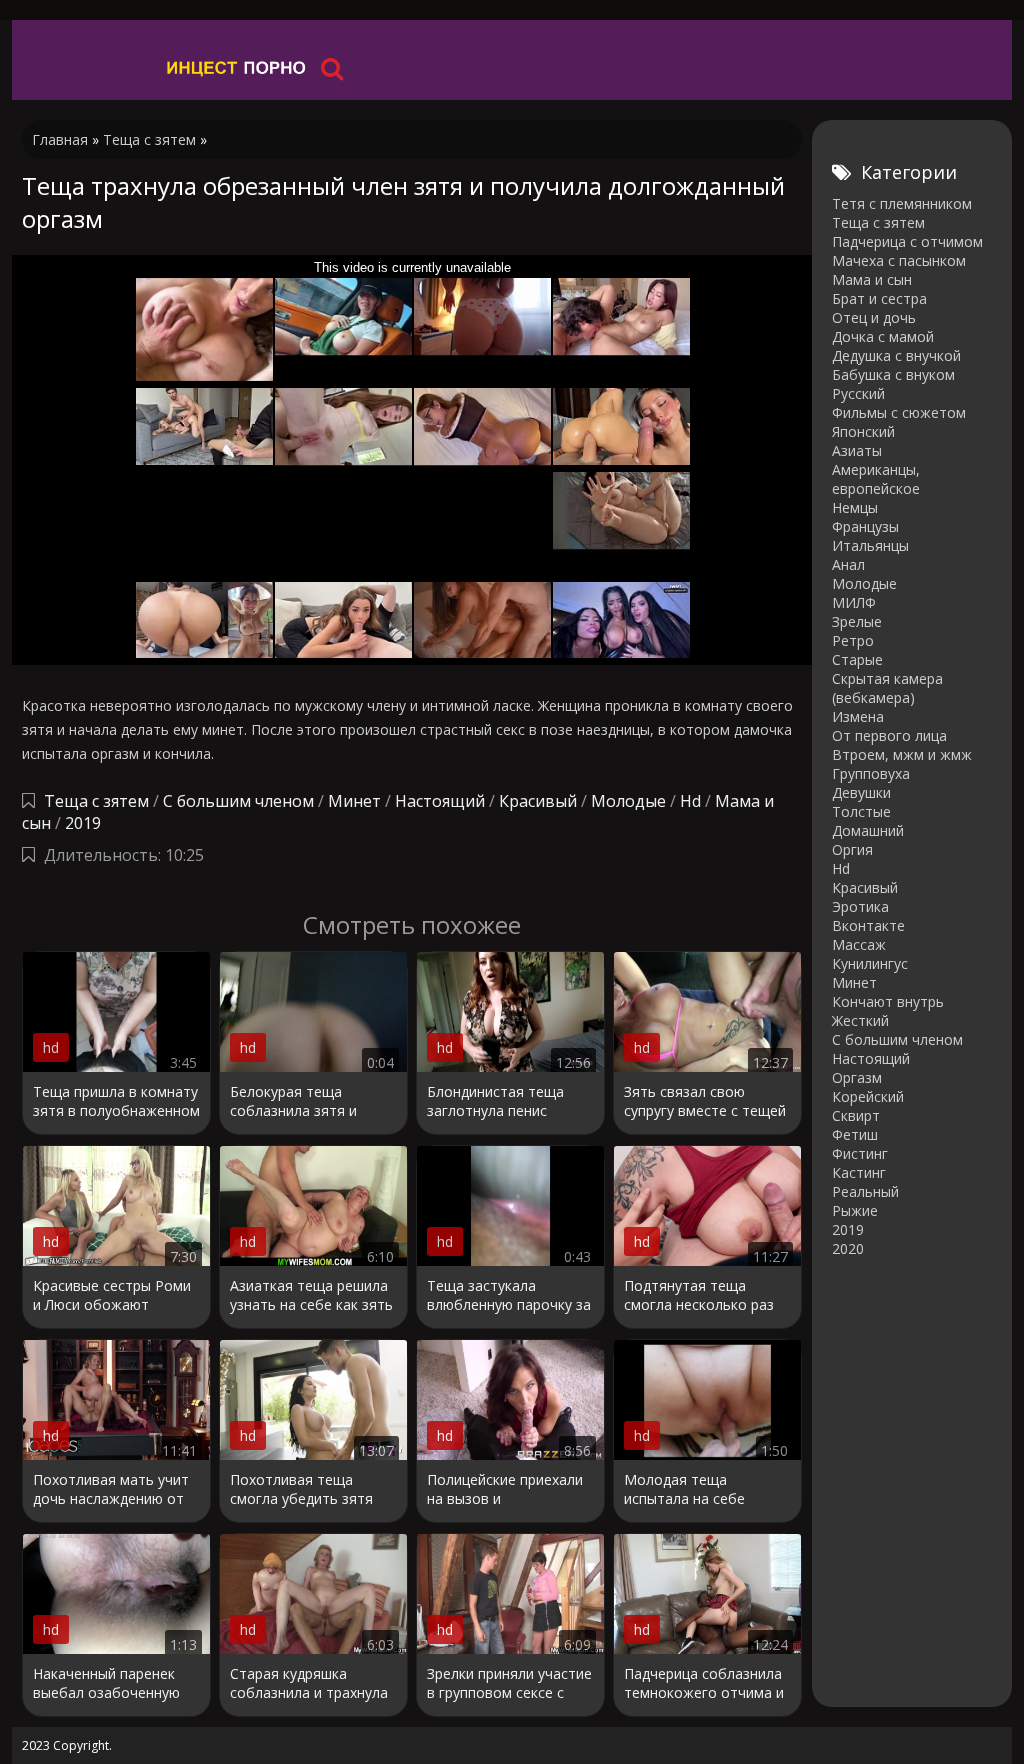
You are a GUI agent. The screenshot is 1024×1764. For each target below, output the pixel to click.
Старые (857, 659)
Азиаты (857, 450)
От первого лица (889, 735)
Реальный (865, 1191)
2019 (83, 823)
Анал (848, 564)
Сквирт (856, 1115)
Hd (690, 801)
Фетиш (855, 1134)
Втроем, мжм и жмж (902, 754)
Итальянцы (870, 545)
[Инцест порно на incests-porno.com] (237, 67)
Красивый (538, 801)
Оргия (852, 849)
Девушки (861, 792)
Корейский (868, 1096)
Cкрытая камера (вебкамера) (887, 688)
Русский (858, 393)
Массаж (859, 944)
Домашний (868, 830)
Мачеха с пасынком (899, 260)
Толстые (861, 811)
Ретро (853, 640)
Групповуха (871, 773)
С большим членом (238, 801)
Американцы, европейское (876, 479)
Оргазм (857, 1077)
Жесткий (860, 1020)
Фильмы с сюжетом (899, 412)
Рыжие (855, 1210)
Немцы (855, 507)
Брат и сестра (879, 298)
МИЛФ (854, 602)
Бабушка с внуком (893, 374)
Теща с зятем (96, 801)
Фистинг (860, 1153)
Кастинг (859, 1172)
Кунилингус (870, 963)
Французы (865, 526)
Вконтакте (868, 925)
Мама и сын (872, 279)
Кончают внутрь (888, 1001)
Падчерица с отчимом (907, 241)
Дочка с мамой (883, 336)
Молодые (628, 801)
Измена (858, 716)
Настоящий (440, 801)
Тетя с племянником (902, 203)
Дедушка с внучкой (896, 355)
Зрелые (857, 621)
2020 (848, 1248)
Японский (863, 431)
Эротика (860, 906)
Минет (354, 801)
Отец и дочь (874, 317)
